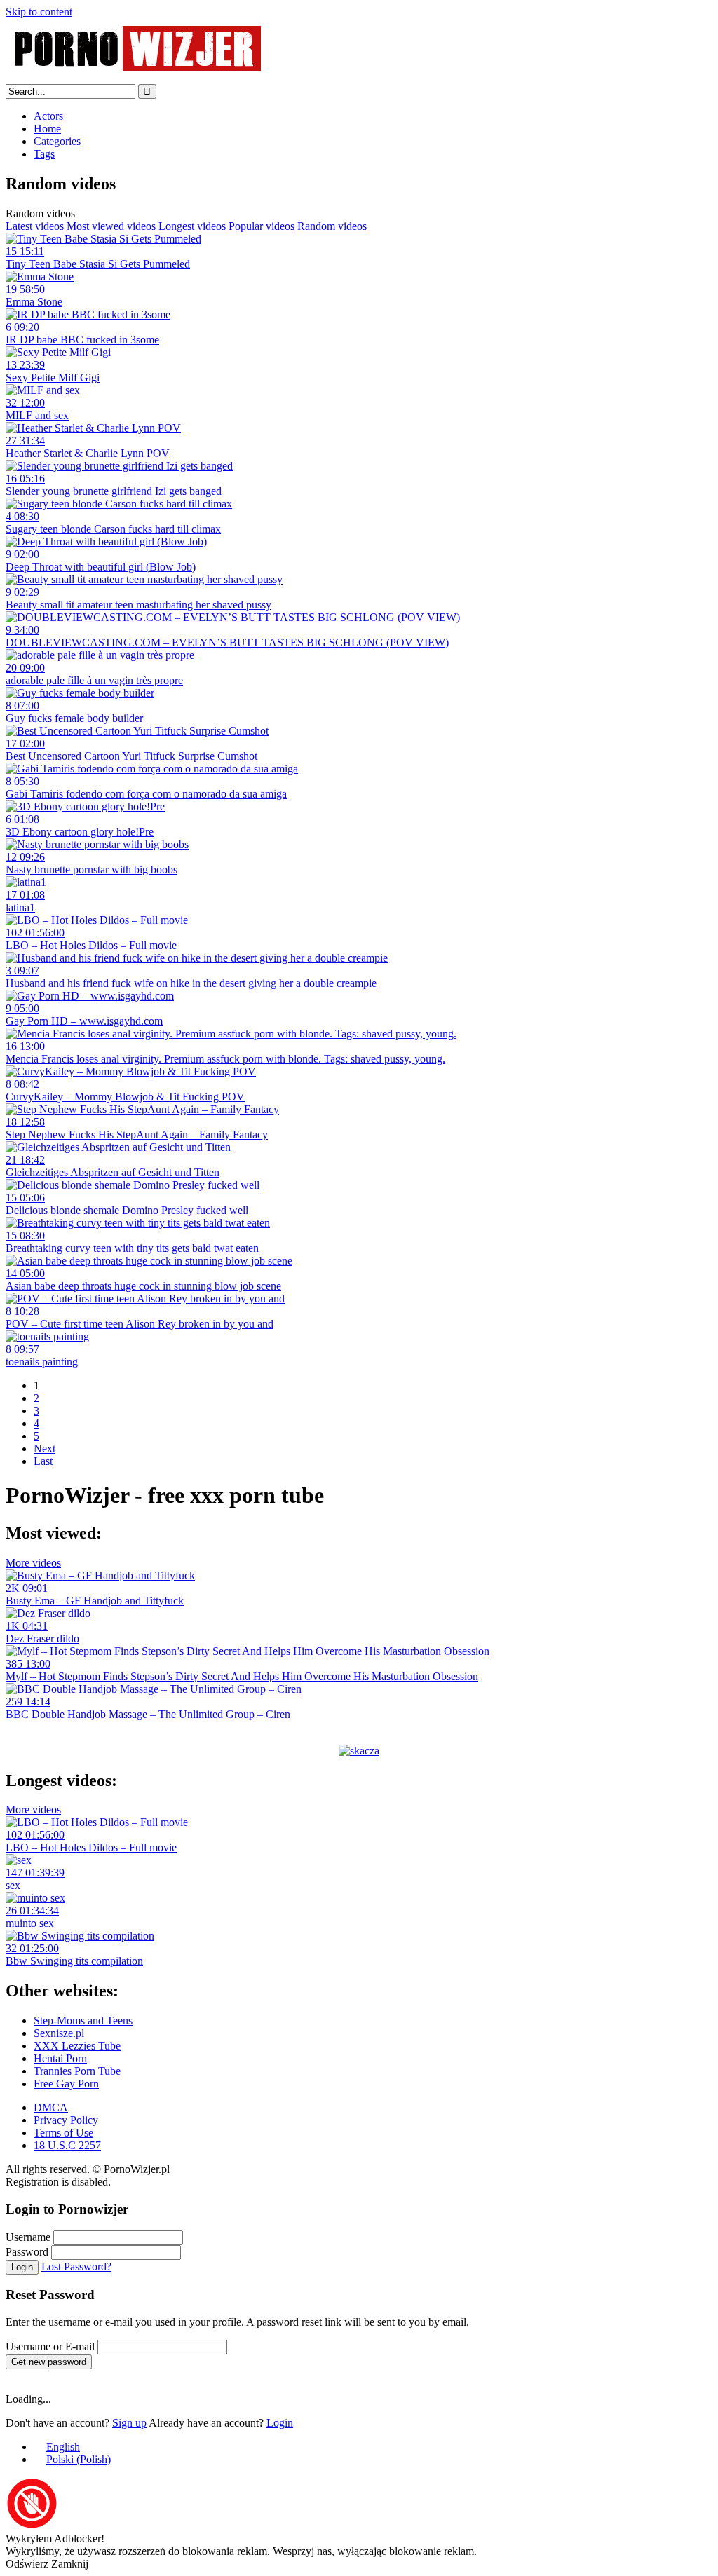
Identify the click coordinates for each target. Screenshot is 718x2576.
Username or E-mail (50, 2346)
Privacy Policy (66, 2120)
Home (47, 129)
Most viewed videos (111, 226)
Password (27, 2252)
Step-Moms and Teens (83, 2020)
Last (43, 1461)
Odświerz (27, 2564)
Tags (44, 154)
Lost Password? (76, 2267)
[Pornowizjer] (138, 77)
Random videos (332, 226)
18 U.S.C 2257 (67, 2145)
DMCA (51, 2107)
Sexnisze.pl (59, 2033)
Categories (57, 141)
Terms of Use (63, 2133)
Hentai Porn (60, 2058)
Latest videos (35, 226)
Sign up (129, 2423)
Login (22, 2267)
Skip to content (39, 12)
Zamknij (70, 2564)
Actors (48, 116)
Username (28, 2237)
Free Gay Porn (66, 2084)
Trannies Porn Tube (77, 2071)
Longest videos (192, 226)
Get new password (49, 2362)
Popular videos (262, 226)
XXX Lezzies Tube (77, 2046)
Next (45, 1449)
